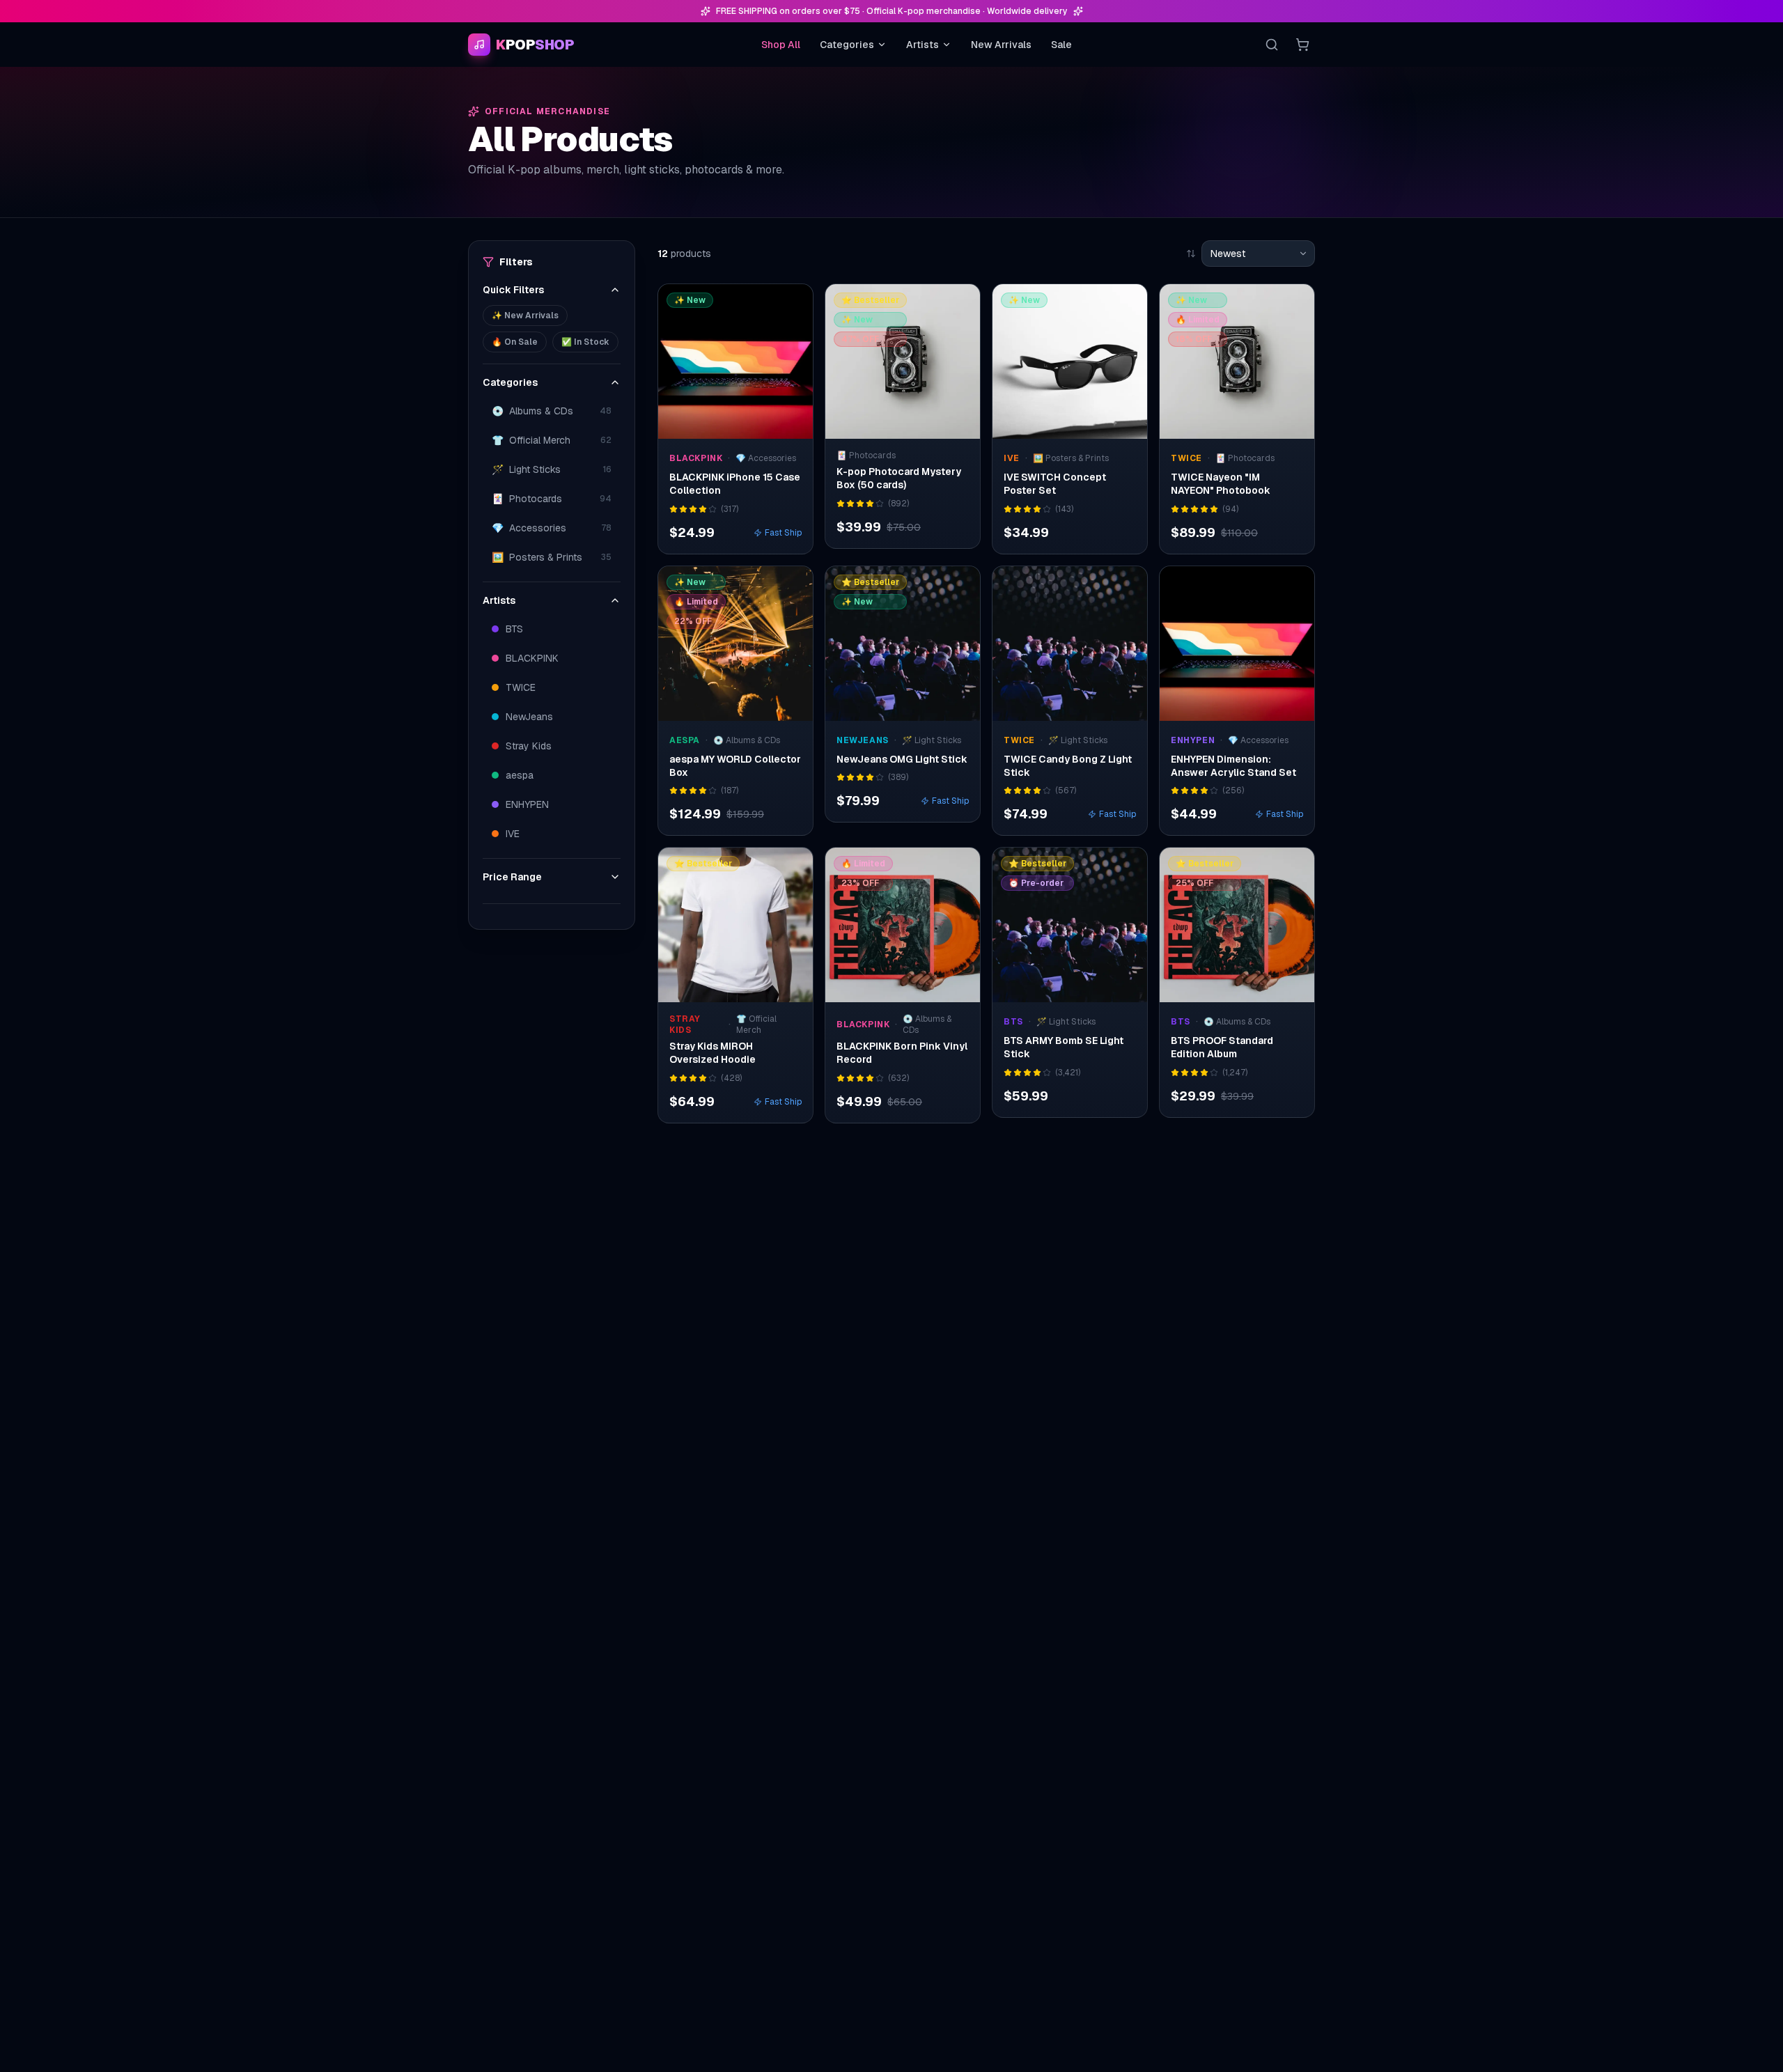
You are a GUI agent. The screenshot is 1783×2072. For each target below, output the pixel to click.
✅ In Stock (585, 342)
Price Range (512, 877)
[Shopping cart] (1302, 45)
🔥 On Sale (515, 342)
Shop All (781, 45)
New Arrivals (1001, 45)
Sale (1061, 45)
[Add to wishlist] (793, 304)
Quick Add (743, 425)
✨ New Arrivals (525, 316)
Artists (922, 45)
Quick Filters (513, 290)
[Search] (1272, 45)
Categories (847, 45)
